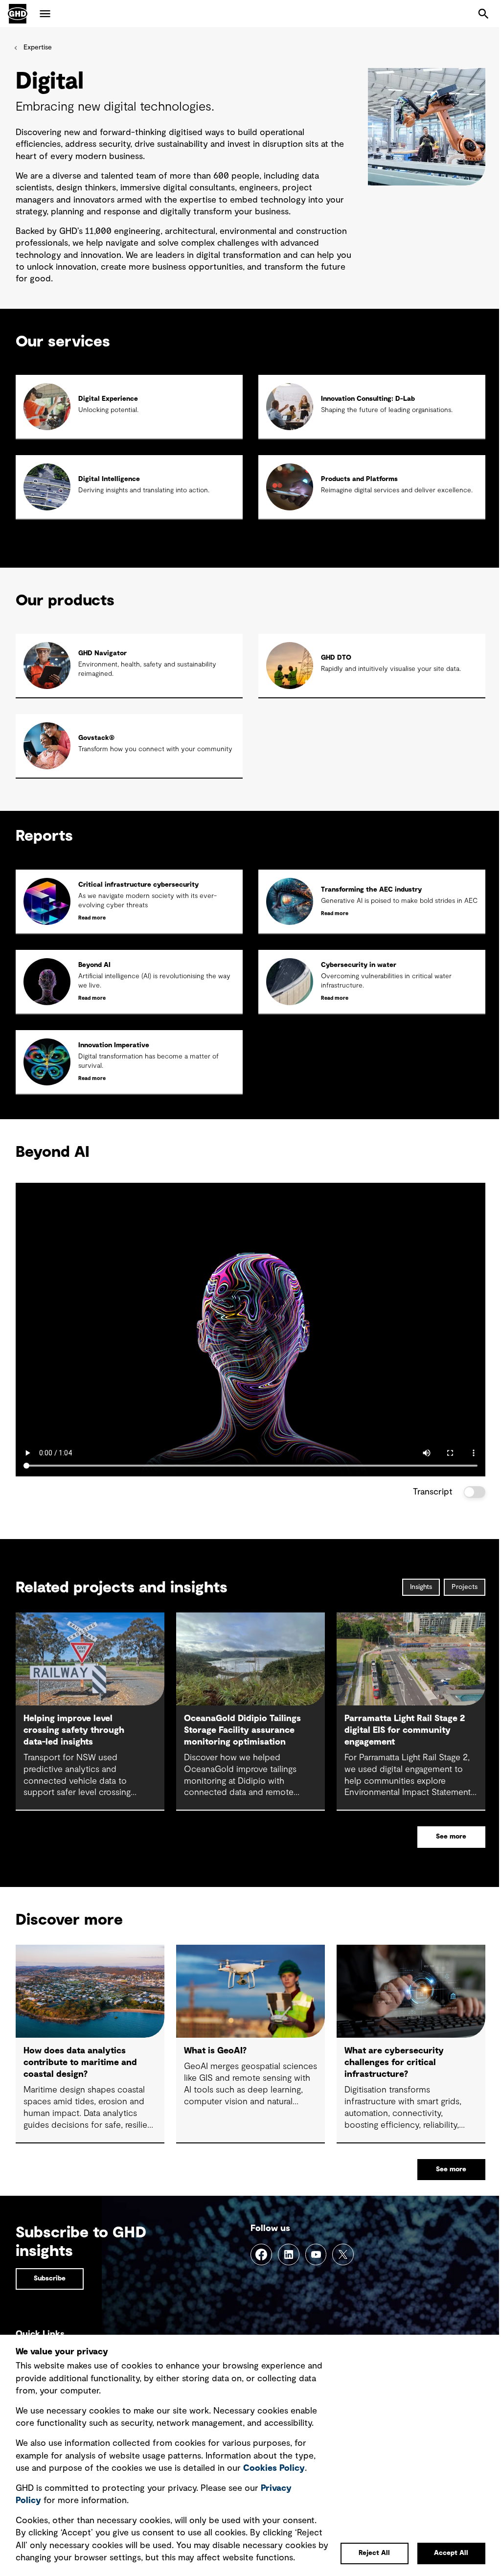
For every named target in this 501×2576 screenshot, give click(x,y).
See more (451, 1837)
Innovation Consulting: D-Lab (368, 399)
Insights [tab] (421, 1587)
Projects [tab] (465, 1587)
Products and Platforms (359, 479)
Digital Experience (108, 399)
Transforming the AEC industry (371, 890)
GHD (18, 14)
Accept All (451, 2553)
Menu (45, 14)
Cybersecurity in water (359, 965)
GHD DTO (336, 658)
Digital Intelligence (109, 479)
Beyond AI (94, 965)
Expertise (38, 47)
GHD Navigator (102, 653)
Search (483, 14)
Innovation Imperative (114, 1045)
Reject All (374, 2553)
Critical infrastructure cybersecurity (138, 885)
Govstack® (96, 738)
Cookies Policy (274, 2468)
